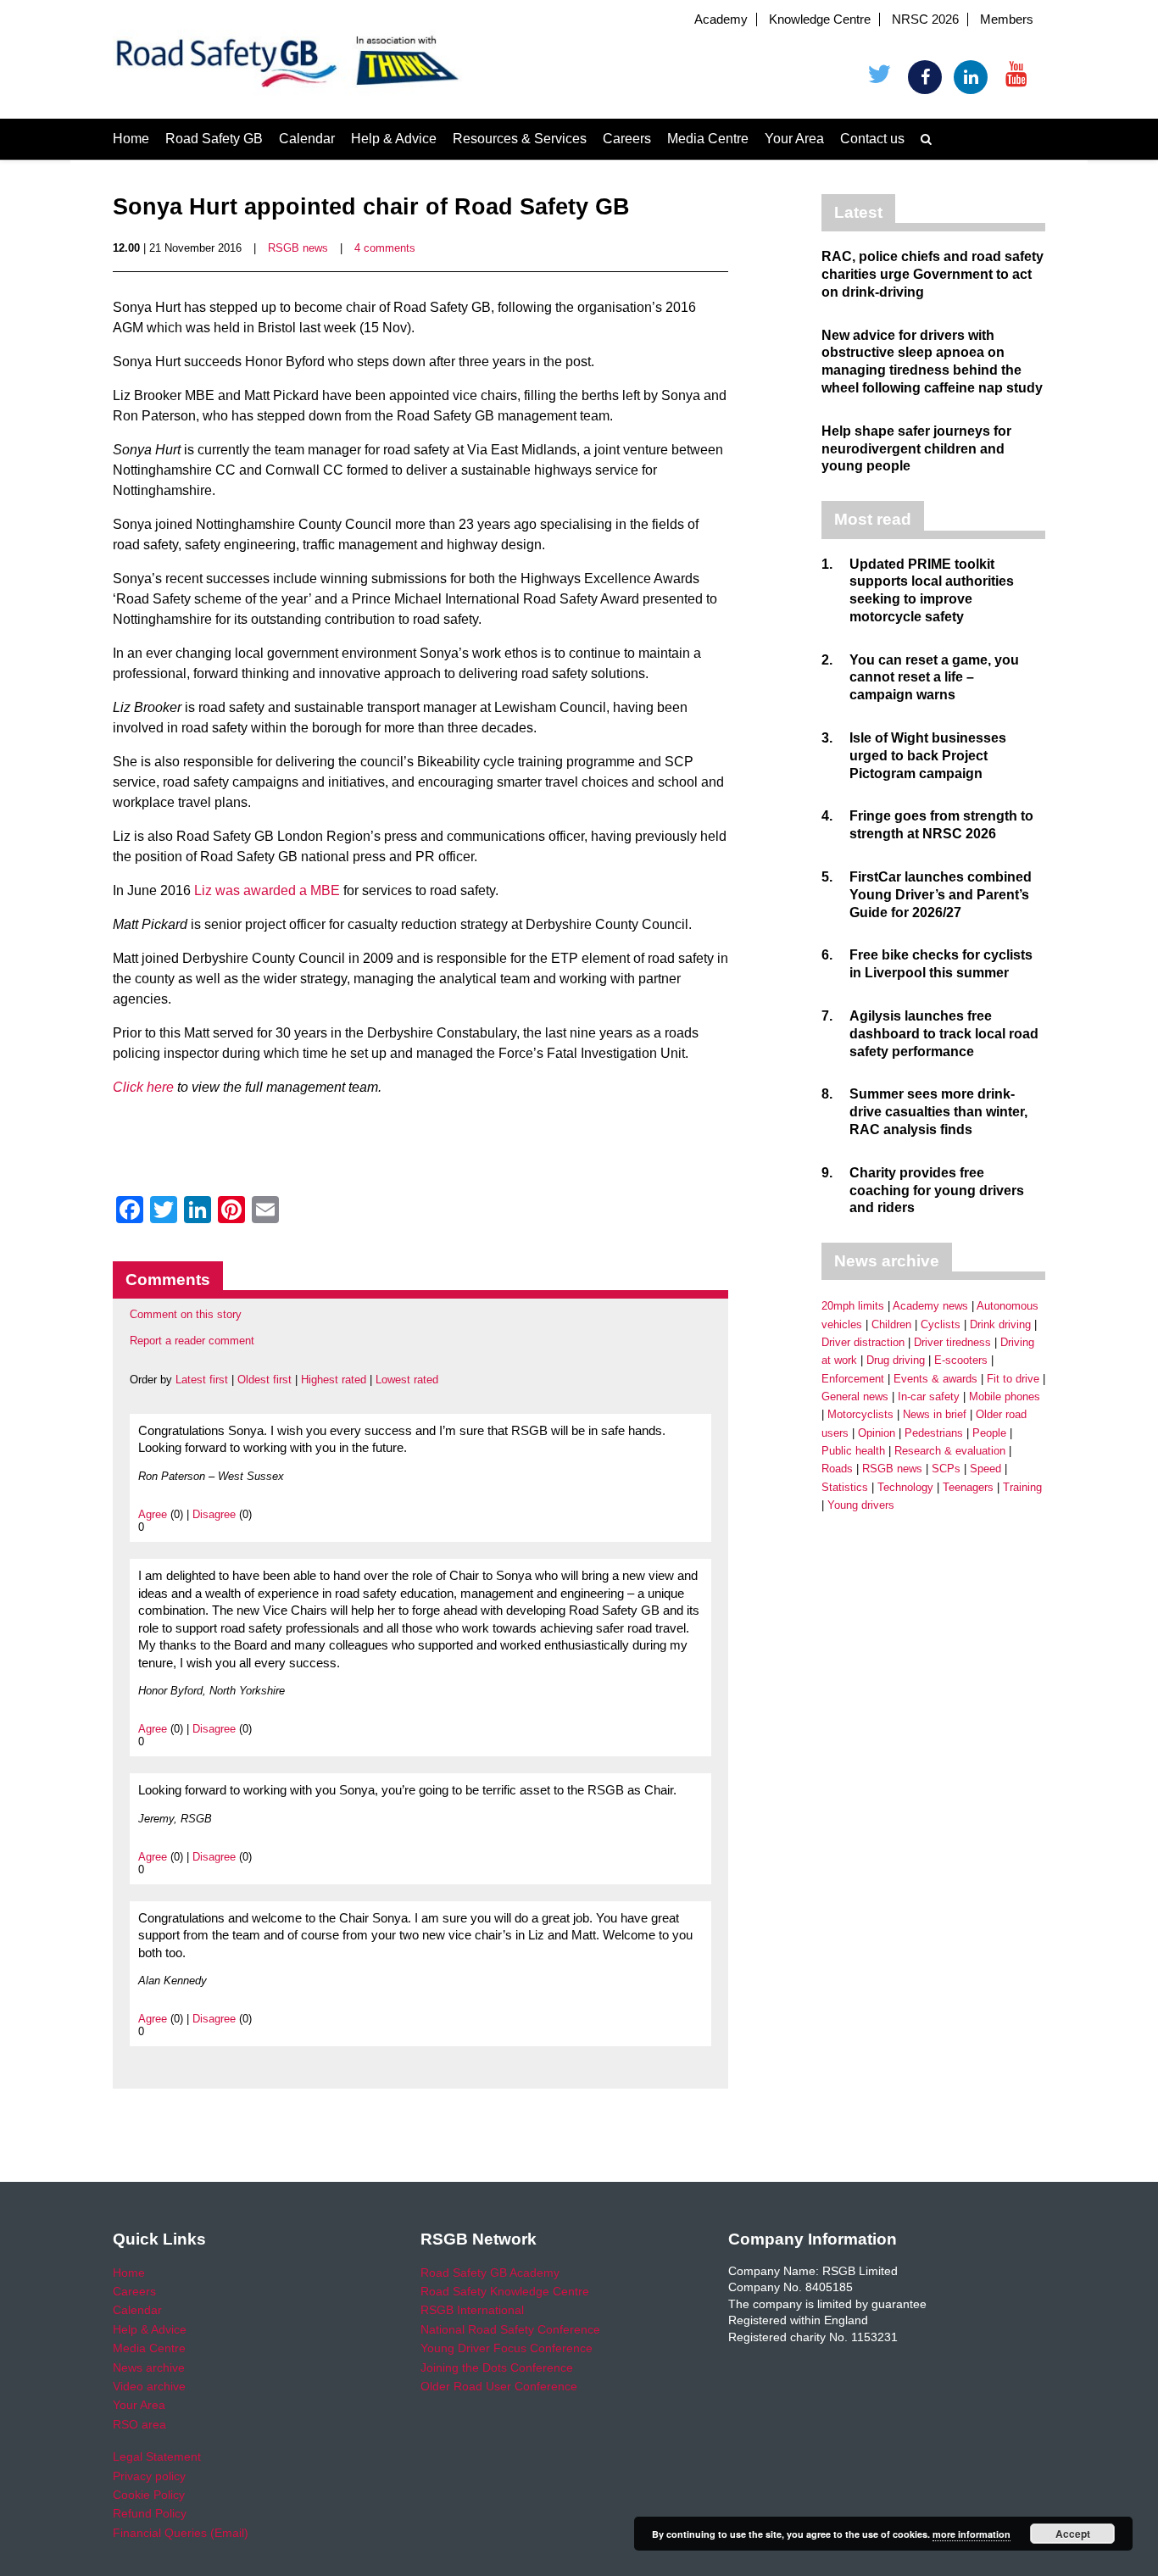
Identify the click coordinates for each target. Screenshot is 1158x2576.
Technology (905, 1487)
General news (855, 1396)
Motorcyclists (860, 1414)
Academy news (930, 1306)
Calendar (307, 139)
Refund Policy (150, 2513)
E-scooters (961, 1360)
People (989, 1433)
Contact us (872, 139)
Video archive (149, 2386)
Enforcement (853, 1379)
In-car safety (929, 1396)
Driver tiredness (952, 1342)
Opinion (877, 1433)
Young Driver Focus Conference (507, 2348)
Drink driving (1000, 1324)
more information (971, 2534)
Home (131, 139)
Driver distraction (863, 1342)
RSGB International (472, 2310)
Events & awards (935, 1379)
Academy (721, 19)
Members (1007, 19)
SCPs (946, 1469)
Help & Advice (394, 139)
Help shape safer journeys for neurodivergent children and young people (916, 449)
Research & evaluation (950, 1451)
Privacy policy (149, 2476)
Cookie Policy (149, 2495)
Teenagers (968, 1487)
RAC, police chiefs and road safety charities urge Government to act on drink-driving (933, 274)
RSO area (139, 2424)
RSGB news (298, 248)
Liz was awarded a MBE (267, 890)
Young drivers (861, 1505)
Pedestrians (934, 1433)
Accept (1073, 2534)
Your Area (794, 139)
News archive (149, 2367)
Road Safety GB (214, 139)
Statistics (845, 1487)
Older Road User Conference (499, 2386)
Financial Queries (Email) (181, 2533)
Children (891, 1324)
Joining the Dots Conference (497, 2367)
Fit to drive (1013, 1379)
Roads (837, 1469)
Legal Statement (157, 2456)
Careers (627, 139)
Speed (985, 1469)
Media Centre (708, 139)
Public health (853, 1451)
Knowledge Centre (820, 19)
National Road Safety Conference (510, 2329)
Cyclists (941, 1324)
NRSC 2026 (925, 19)
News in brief (935, 1414)
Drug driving (896, 1360)
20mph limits (853, 1306)
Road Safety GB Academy (490, 2273)
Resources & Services (520, 139)
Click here (143, 1087)
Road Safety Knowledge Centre (505, 2291)
